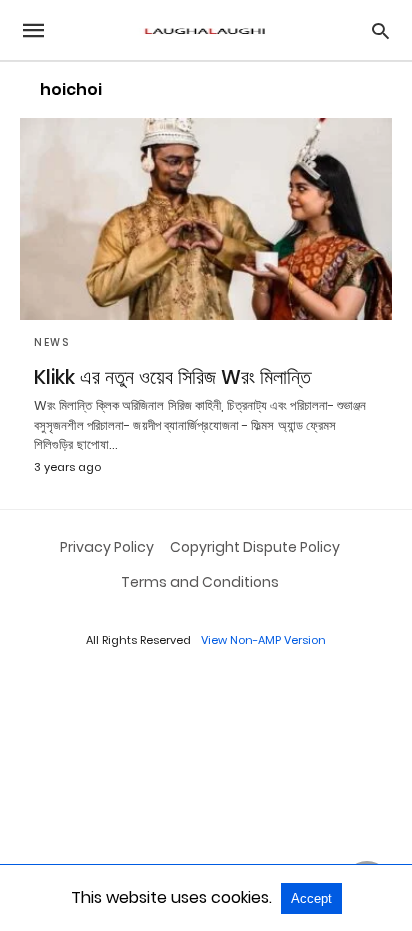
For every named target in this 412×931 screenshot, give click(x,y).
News (51, 342)
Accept (311, 898)
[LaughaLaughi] (205, 30)
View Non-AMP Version (263, 640)
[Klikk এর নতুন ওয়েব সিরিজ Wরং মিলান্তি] (206, 219)
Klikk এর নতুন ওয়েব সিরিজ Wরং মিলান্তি (172, 377)
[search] (380, 30)
